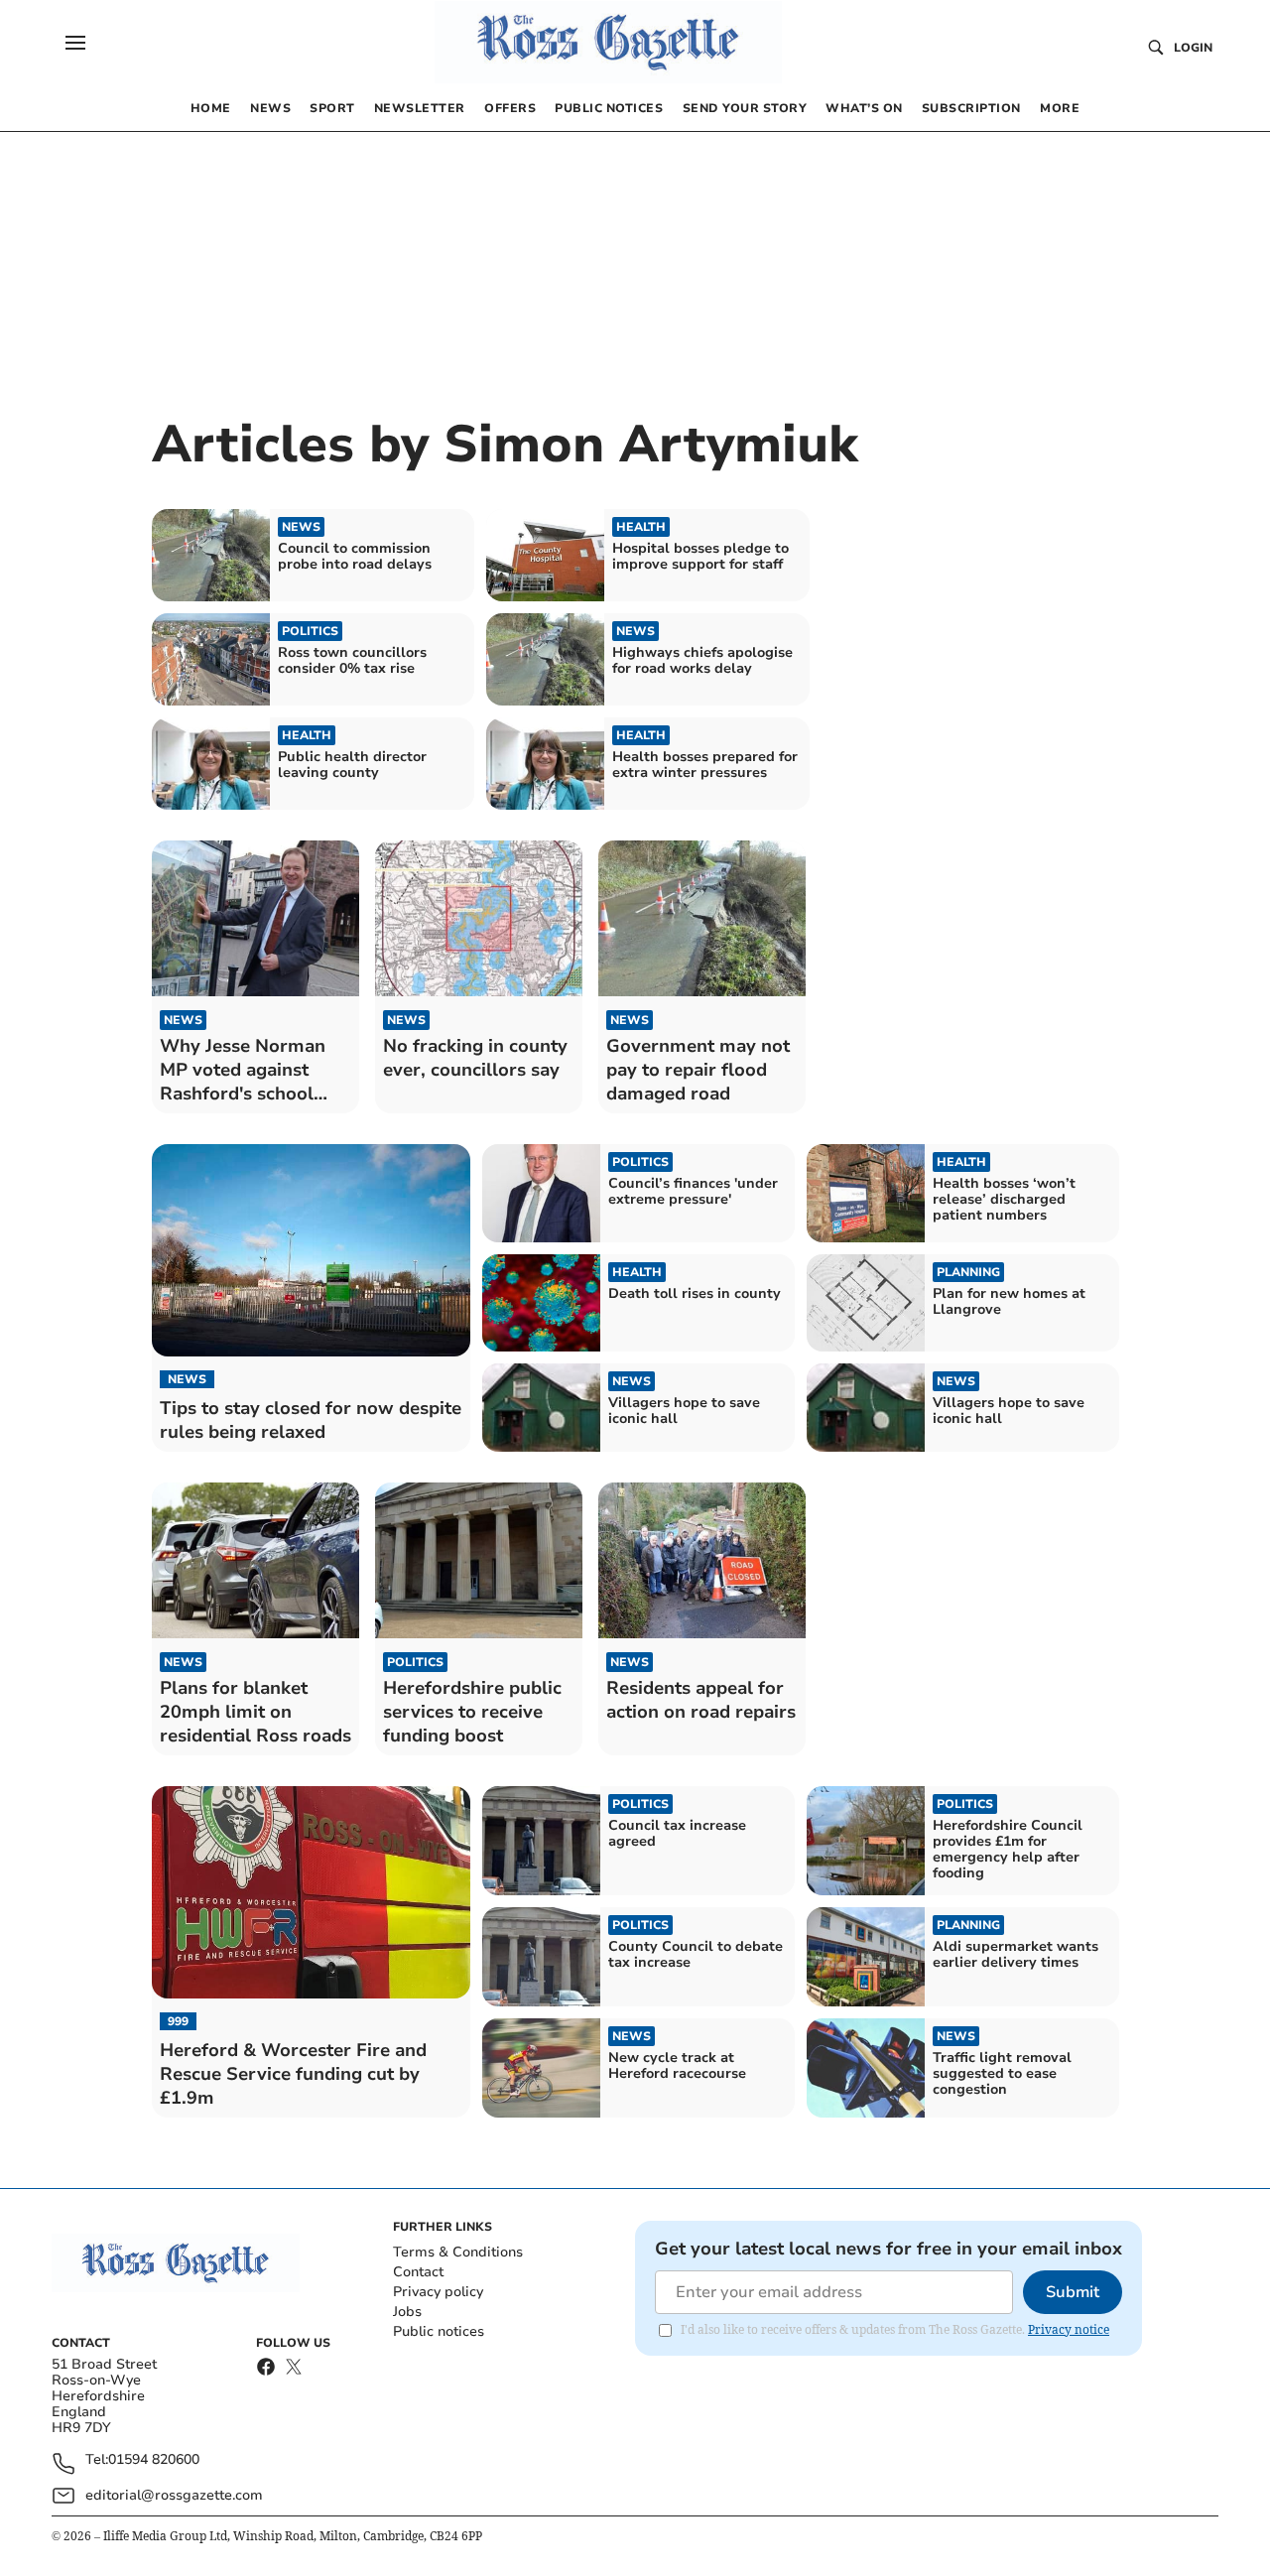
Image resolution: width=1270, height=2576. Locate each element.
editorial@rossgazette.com (174, 2495)
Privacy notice (1069, 2329)
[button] (75, 43)
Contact (418, 2272)
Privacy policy (438, 2292)
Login (1193, 48)
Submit (1073, 2292)
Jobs (407, 2312)
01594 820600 (154, 2460)
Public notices (439, 2331)
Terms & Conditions (458, 2252)
